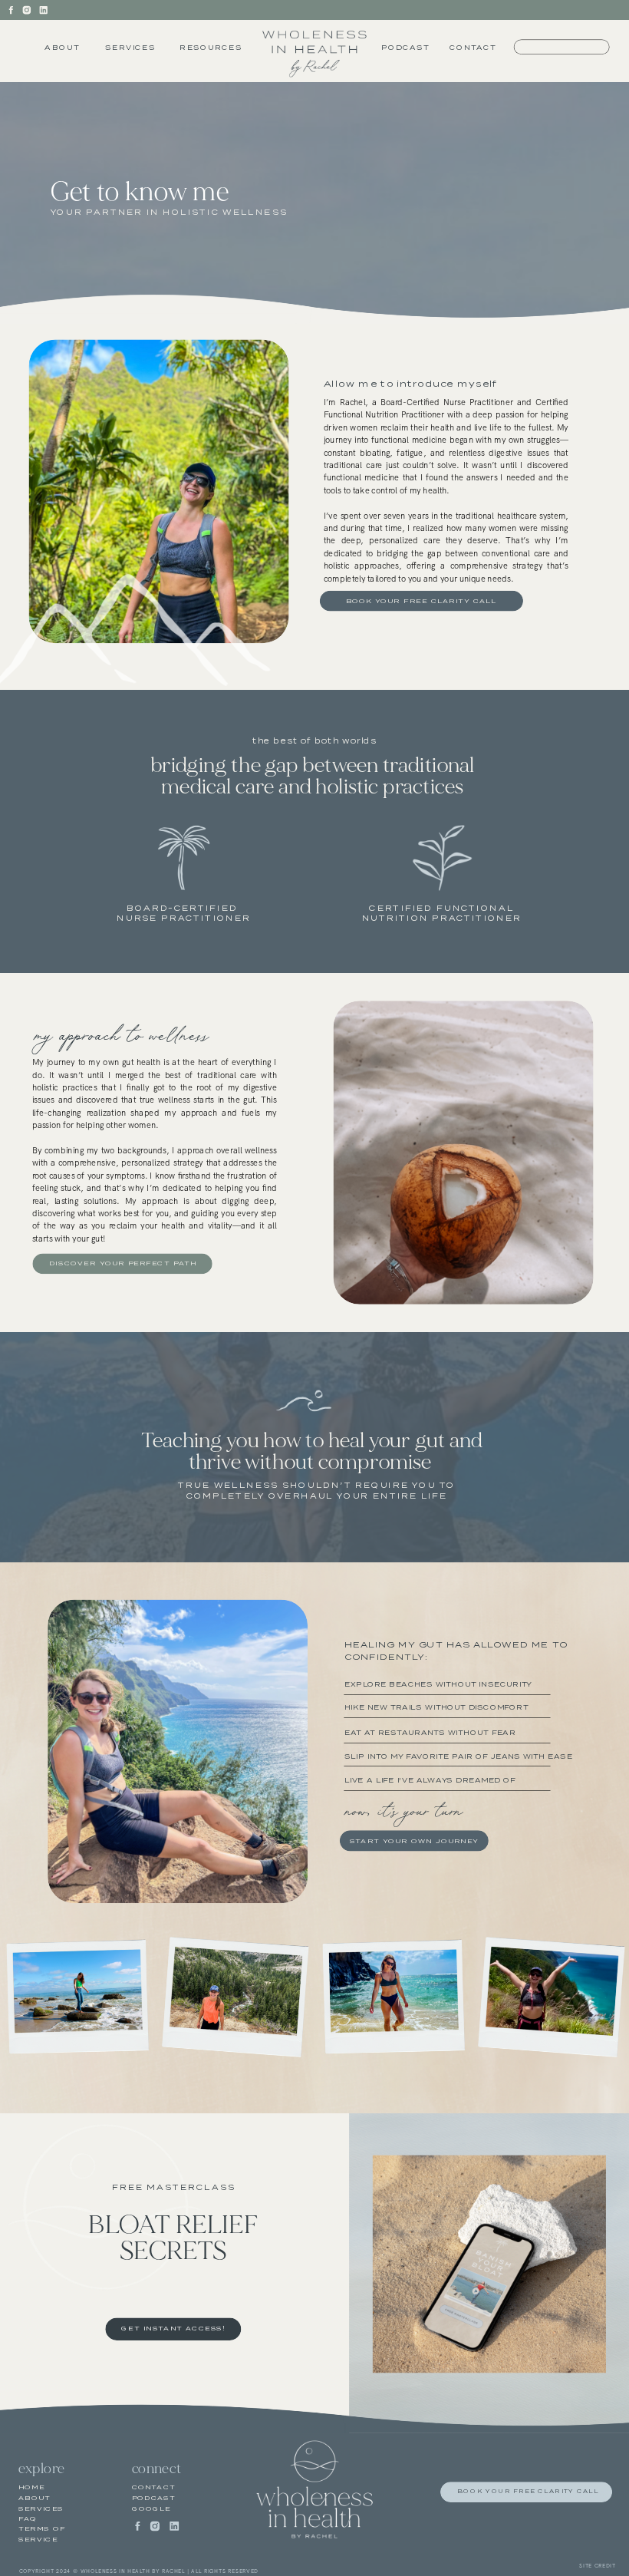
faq (28, 2518)
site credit (598, 2566)
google (151, 2508)
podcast (154, 2498)
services (41, 2508)
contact (154, 2488)
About (35, 2498)
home (32, 2488)
